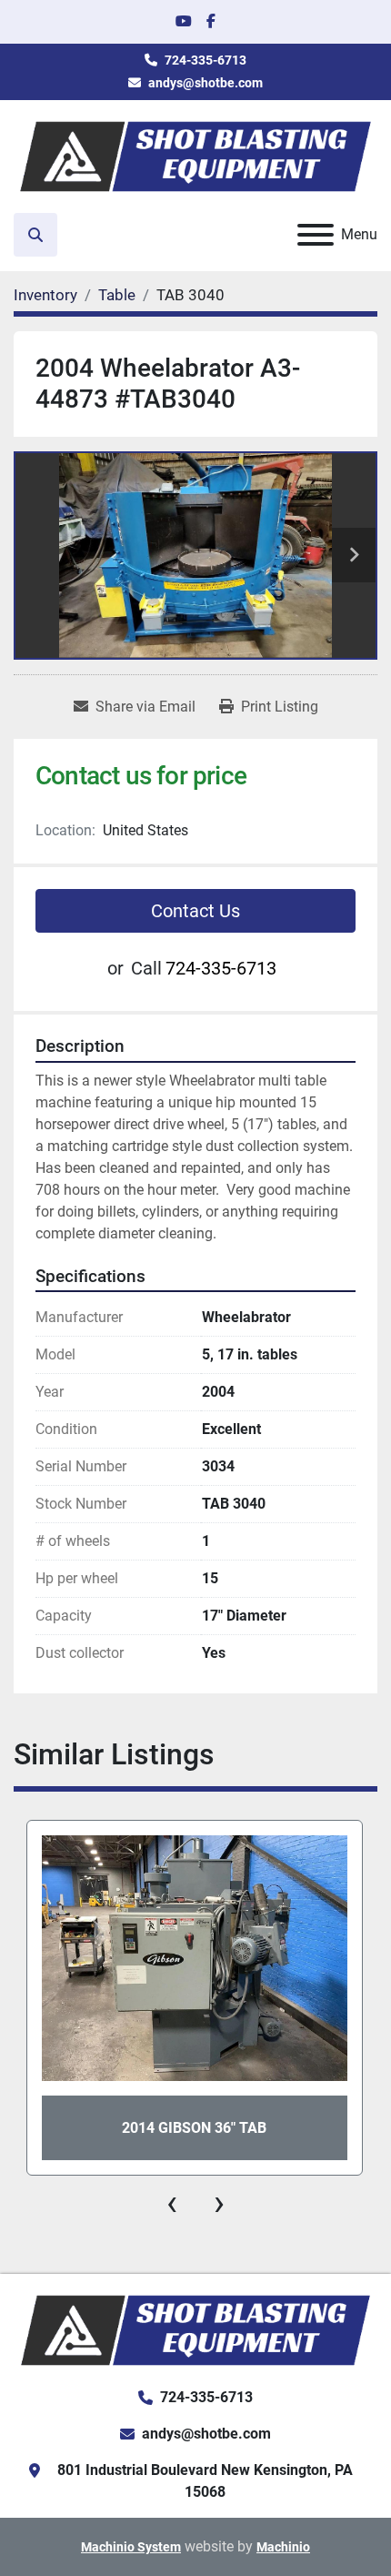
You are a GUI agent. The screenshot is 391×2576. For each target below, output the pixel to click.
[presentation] (172, 2203)
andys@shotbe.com (206, 83)
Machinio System (131, 2547)
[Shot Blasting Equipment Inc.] (195, 2329)
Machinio (283, 2547)
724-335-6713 (206, 60)
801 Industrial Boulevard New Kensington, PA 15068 (205, 2481)
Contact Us (195, 911)
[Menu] (316, 235)
